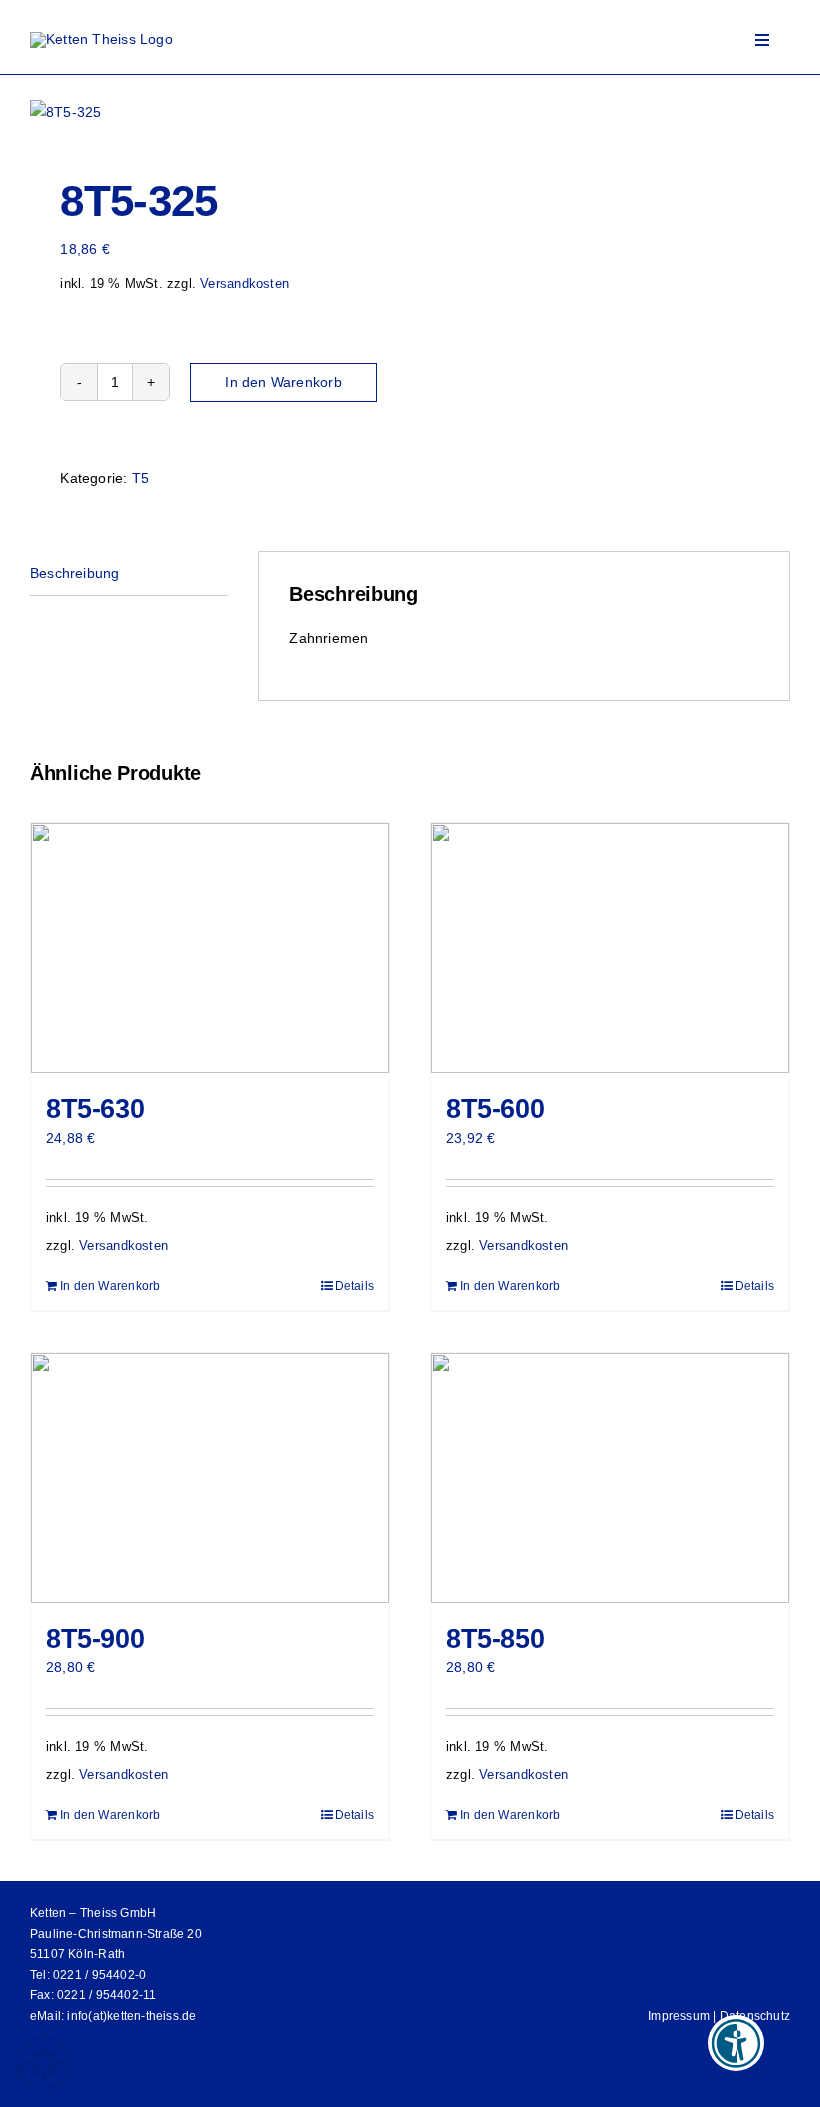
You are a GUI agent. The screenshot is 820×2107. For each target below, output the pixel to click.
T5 (140, 478)
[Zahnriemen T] (212, 112)
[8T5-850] (610, 1478)
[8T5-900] (210, 1478)
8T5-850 (495, 1639)
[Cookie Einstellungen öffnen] (44, 2082)
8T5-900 (95, 1639)
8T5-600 (495, 1109)
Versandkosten (244, 284)
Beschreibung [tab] (75, 573)
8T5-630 (95, 1109)
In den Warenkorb (283, 382)
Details (354, 1286)
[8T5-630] (210, 948)
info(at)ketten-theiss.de (131, 2016)
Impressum (679, 2016)
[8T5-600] (610, 948)
